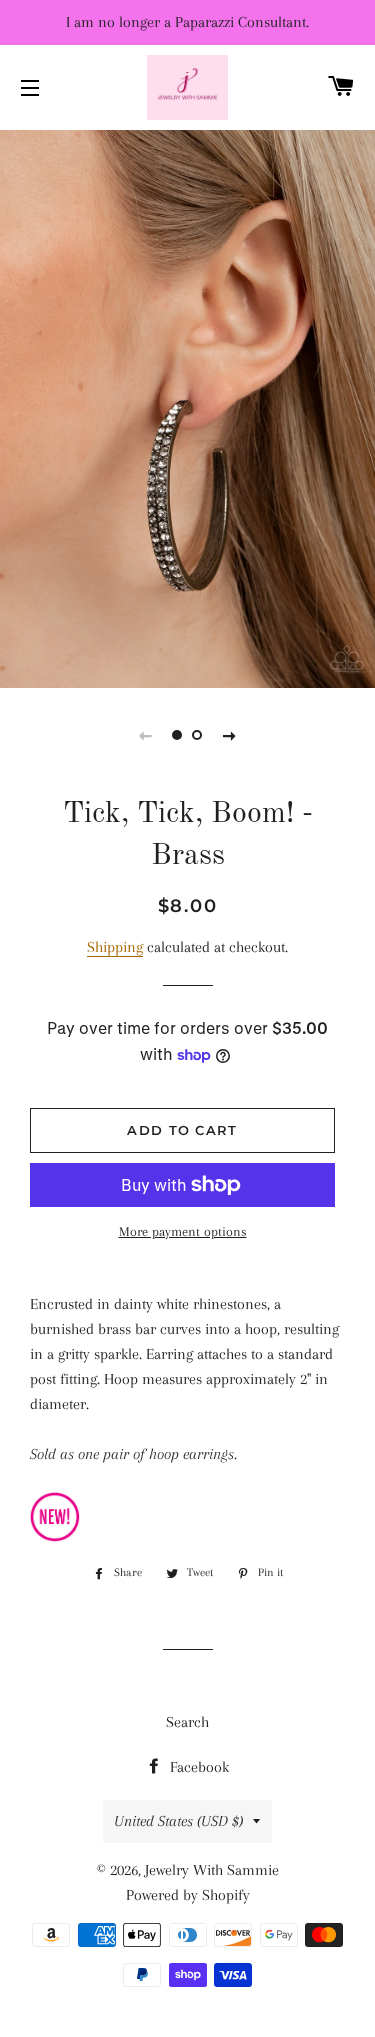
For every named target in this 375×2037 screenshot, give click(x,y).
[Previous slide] (146, 735)
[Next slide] (230, 735)
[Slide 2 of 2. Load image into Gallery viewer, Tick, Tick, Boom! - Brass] (198, 735)
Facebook (197, 1767)
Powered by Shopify (188, 1895)
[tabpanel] (187, 406)
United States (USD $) (178, 1821)
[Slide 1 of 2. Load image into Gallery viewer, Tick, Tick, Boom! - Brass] (178, 735)
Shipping (115, 947)
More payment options (183, 1231)
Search (187, 1722)
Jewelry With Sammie (212, 1870)
